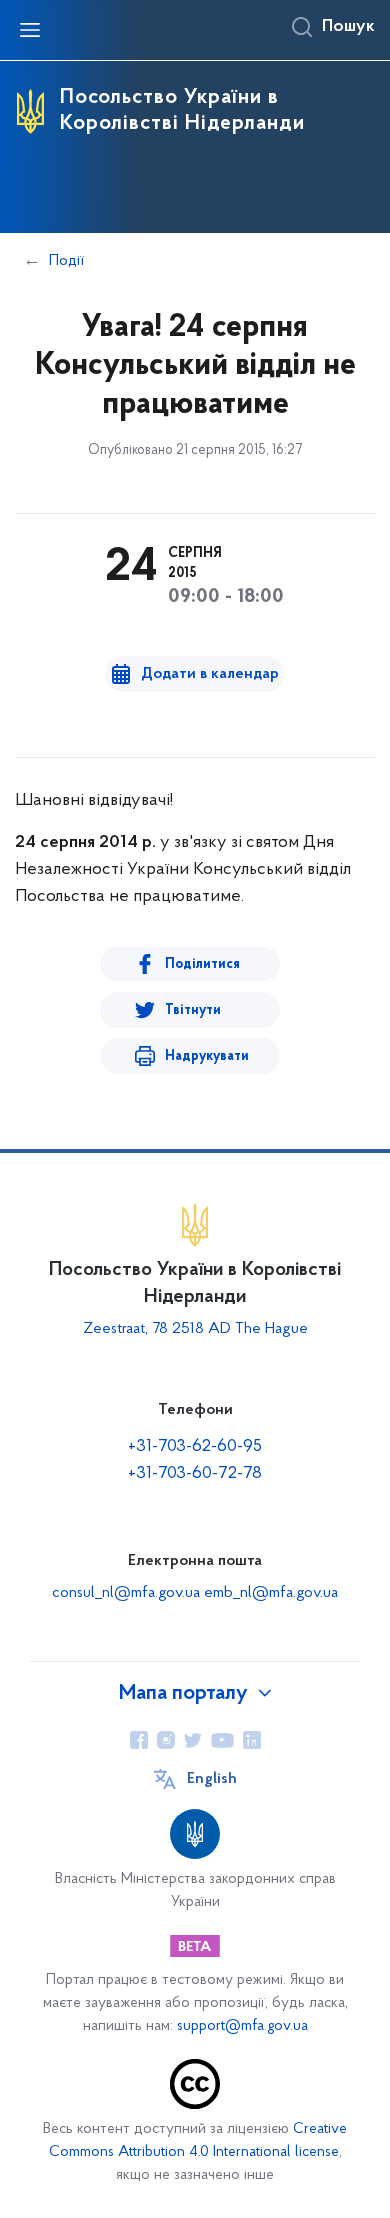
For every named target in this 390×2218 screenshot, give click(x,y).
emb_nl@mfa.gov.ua (271, 1593)
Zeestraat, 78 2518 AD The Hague (195, 1329)
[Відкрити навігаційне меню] (30, 30)
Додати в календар (210, 674)
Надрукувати (207, 1056)
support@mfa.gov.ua (242, 2026)
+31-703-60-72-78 (195, 1474)
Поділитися (202, 964)
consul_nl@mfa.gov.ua (126, 1593)
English (212, 1779)
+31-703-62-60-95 (195, 1447)
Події (66, 261)
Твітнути (193, 1010)
